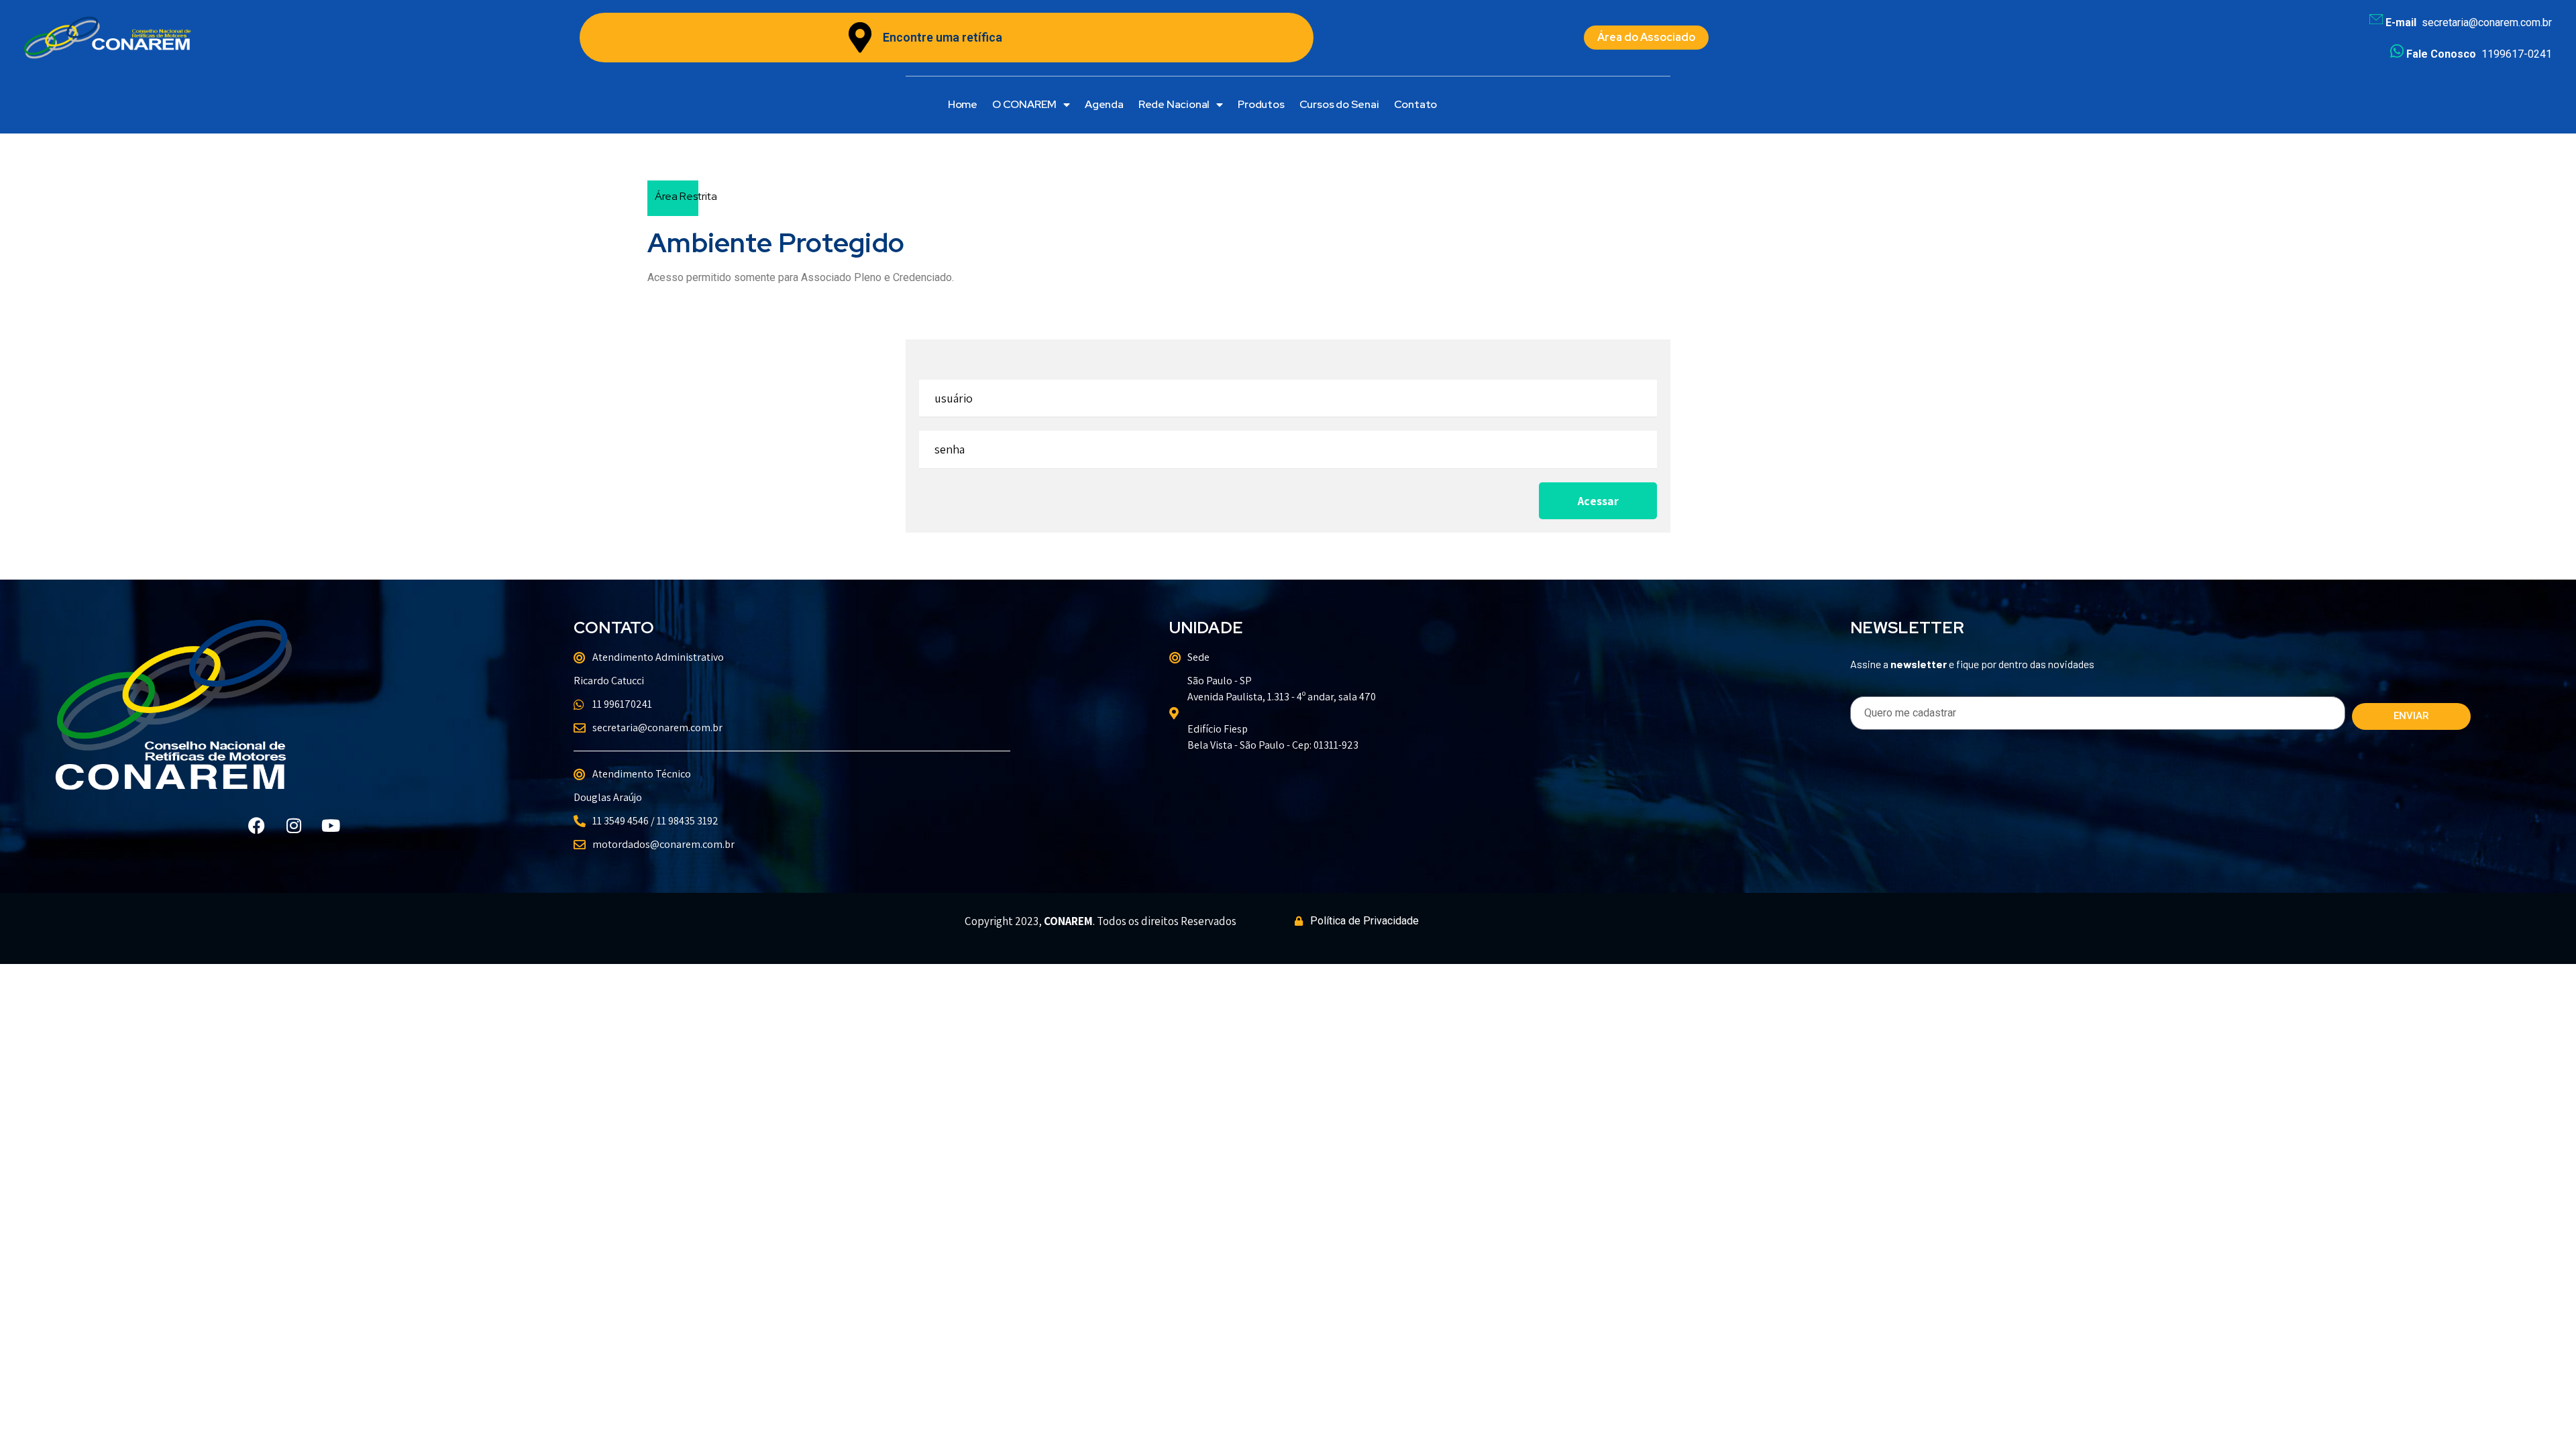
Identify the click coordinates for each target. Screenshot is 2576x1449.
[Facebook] (257, 825)
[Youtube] (331, 825)
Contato (1416, 104)
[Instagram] (294, 825)
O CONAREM (1024, 104)
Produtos (1261, 104)
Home (963, 104)
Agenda (1104, 104)
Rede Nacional (1174, 104)
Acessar (1598, 501)
